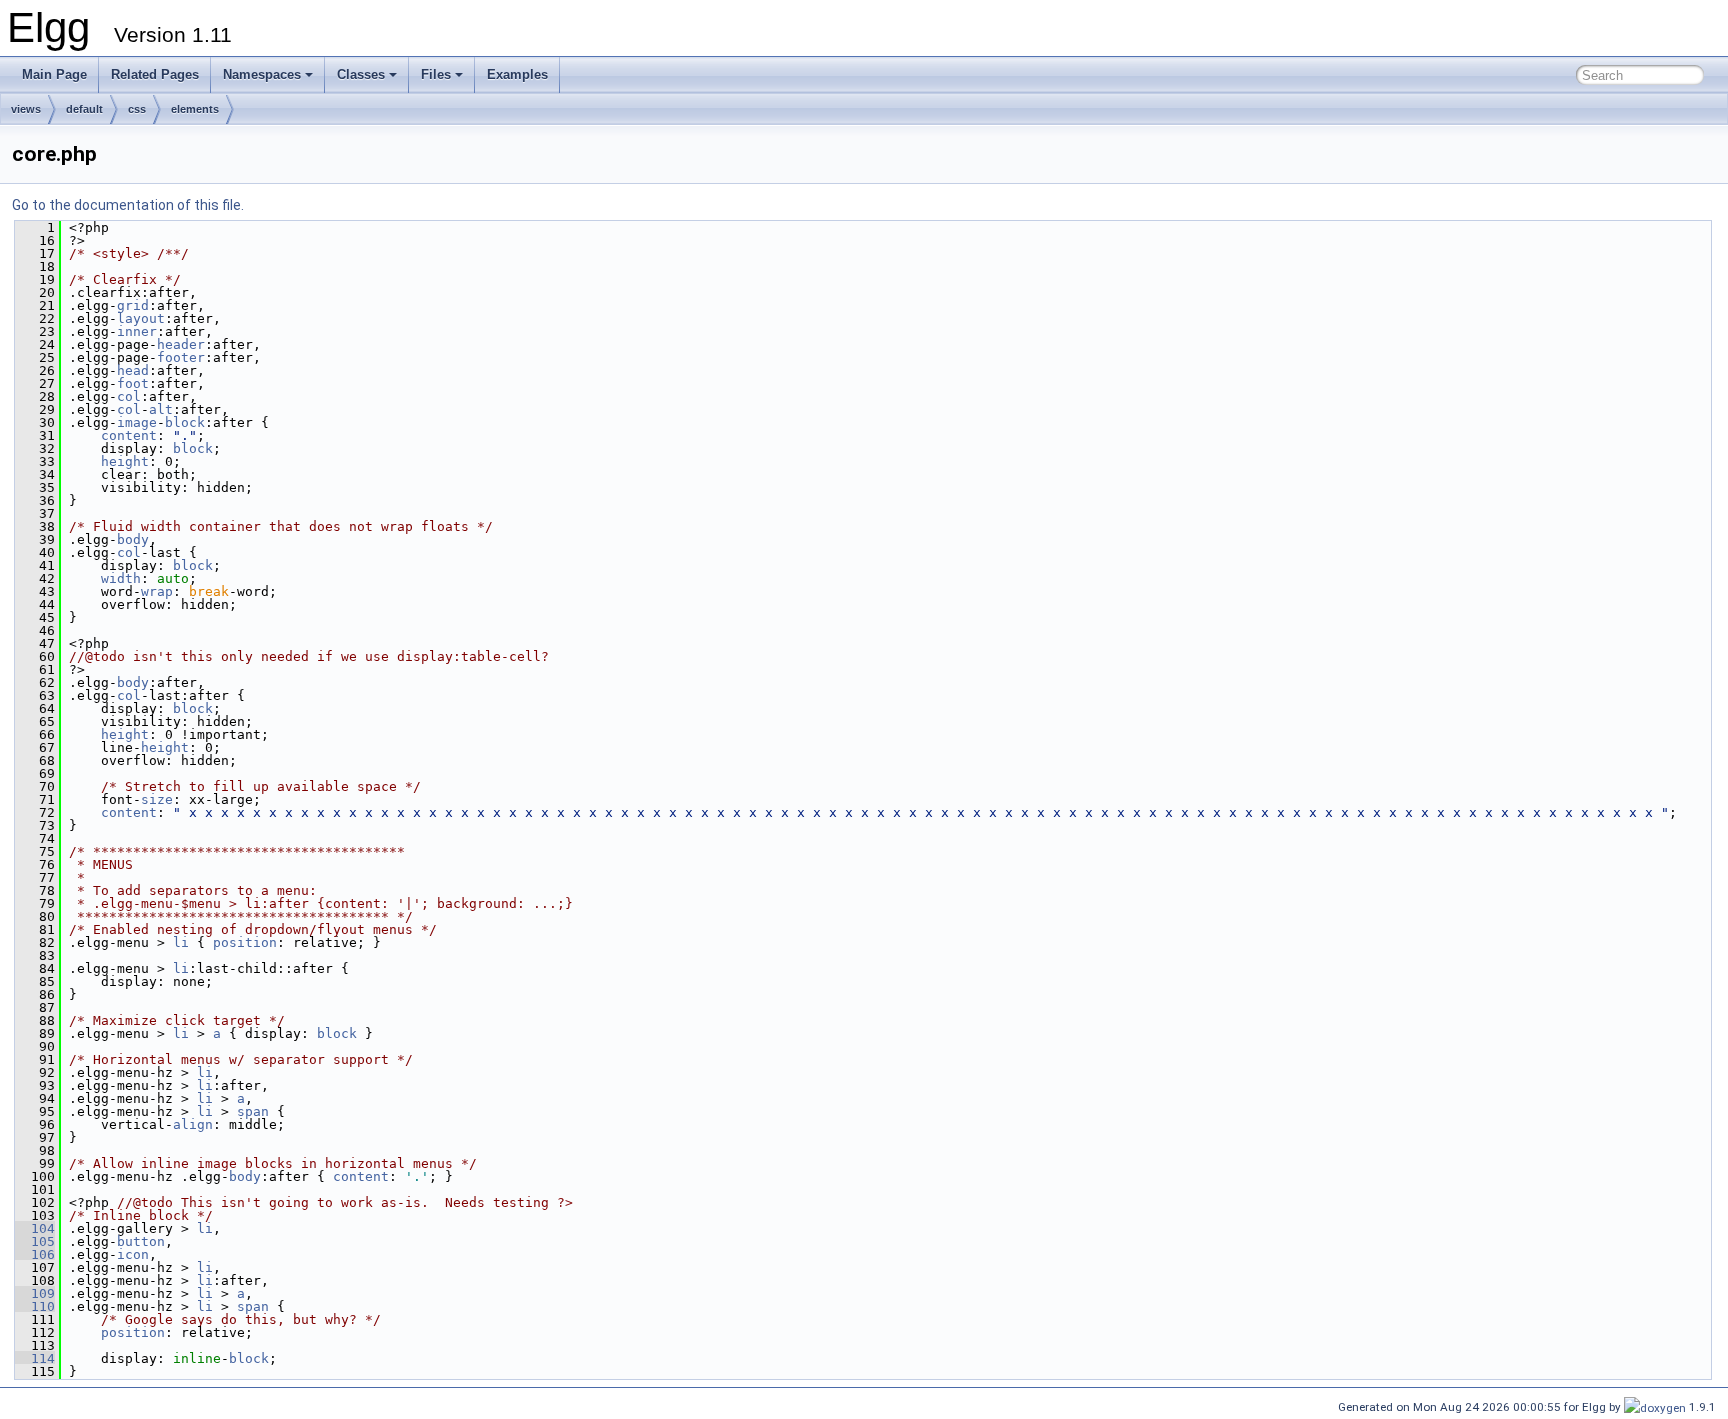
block (185, 422)
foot (133, 383)
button (141, 1241)
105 (35, 1241)
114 (35, 1358)
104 (35, 1228)
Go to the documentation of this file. (128, 205)
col (129, 396)
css (137, 109)
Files (436, 74)
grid (133, 305)
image (137, 422)
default (84, 109)
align (193, 1124)
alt (161, 409)
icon (133, 1254)
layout (141, 318)
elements (195, 109)
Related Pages (155, 74)
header (181, 344)
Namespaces (262, 74)
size (157, 799)
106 (35, 1254)
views (26, 109)
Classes (361, 74)
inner (137, 331)
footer (181, 357)
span (253, 1111)
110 (35, 1306)
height (125, 461)
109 (35, 1293)
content (129, 435)
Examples (517, 74)
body (133, 539)
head (133, 370)
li (181, 942)
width (121, 578)
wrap (157, 591)
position (245, 942)
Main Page (54, 74)
